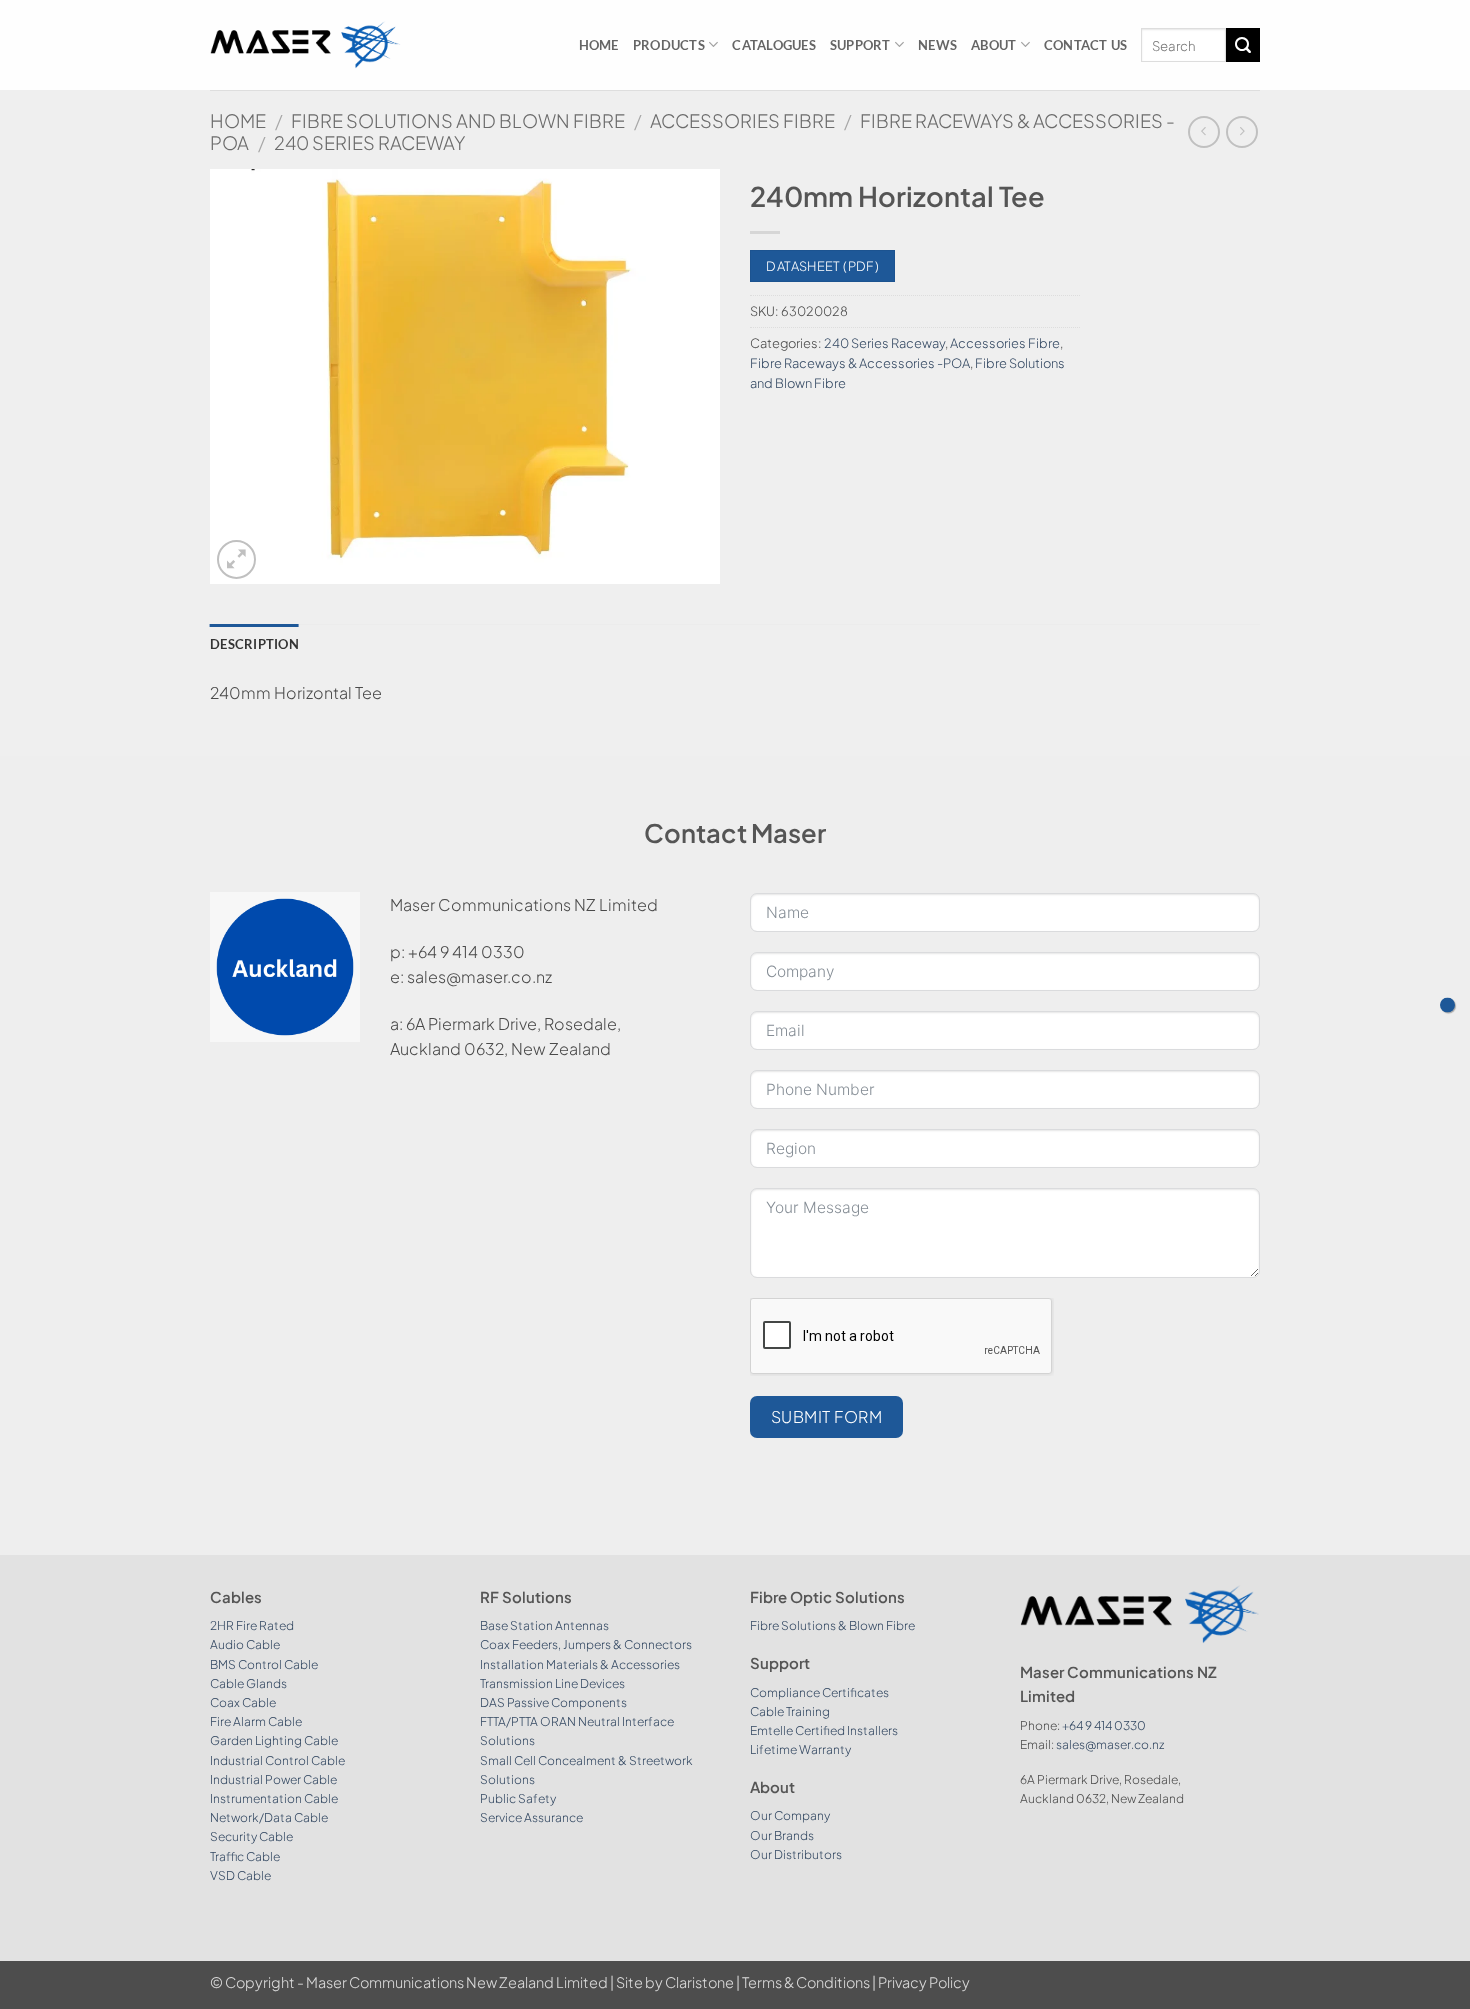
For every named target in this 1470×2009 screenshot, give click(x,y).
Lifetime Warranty (800, 1749)
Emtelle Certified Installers (824, 1730)
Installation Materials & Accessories (580, 1664)
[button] (236, 559)
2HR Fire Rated (252, 1625)
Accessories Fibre (742, 120)
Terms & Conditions (806, 1982)
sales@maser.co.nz (1110, 1744)
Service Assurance (531, 1817)
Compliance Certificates (819, 1692)
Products (669, 45)
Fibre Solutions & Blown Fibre (832, 1625)
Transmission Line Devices (552, 1683)
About (993, 45)
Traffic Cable (245, 1856)
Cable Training (790, 1711)
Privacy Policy (924, 1982)
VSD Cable (240, 1875)
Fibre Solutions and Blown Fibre (458, 120)
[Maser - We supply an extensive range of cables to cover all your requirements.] (305, 44)
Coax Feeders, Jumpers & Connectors (586, 1644)
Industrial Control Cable (277, 1760)
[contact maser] (1447, 1004)
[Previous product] (1241, 131)
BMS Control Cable (264, 1664)
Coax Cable (243, 1702)
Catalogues (774, 45)
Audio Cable (245, 1644)
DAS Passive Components (553, 1702)
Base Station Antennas (544, 1625)
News (937, 45)
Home (599, 45)
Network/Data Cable (269, 1817)
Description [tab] (254, 644)
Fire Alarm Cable (256, 1721)
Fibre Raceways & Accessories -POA (860, 363)
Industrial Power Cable (273, 1779)
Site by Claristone (675, 1982)
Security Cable (251, 1836)
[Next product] (1203, 131)
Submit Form (826, 1416)
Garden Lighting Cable (274, 1740)
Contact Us (1086, 45)
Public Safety (518, 1798)
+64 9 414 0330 (1104, 1725)
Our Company (790, 1815)
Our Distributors (796, 1854)
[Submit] (1243, 45)
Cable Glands (248, 1683)
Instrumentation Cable (274, 1798)
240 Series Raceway (369, 142)
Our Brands (782, 1835)
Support (860, 45)
